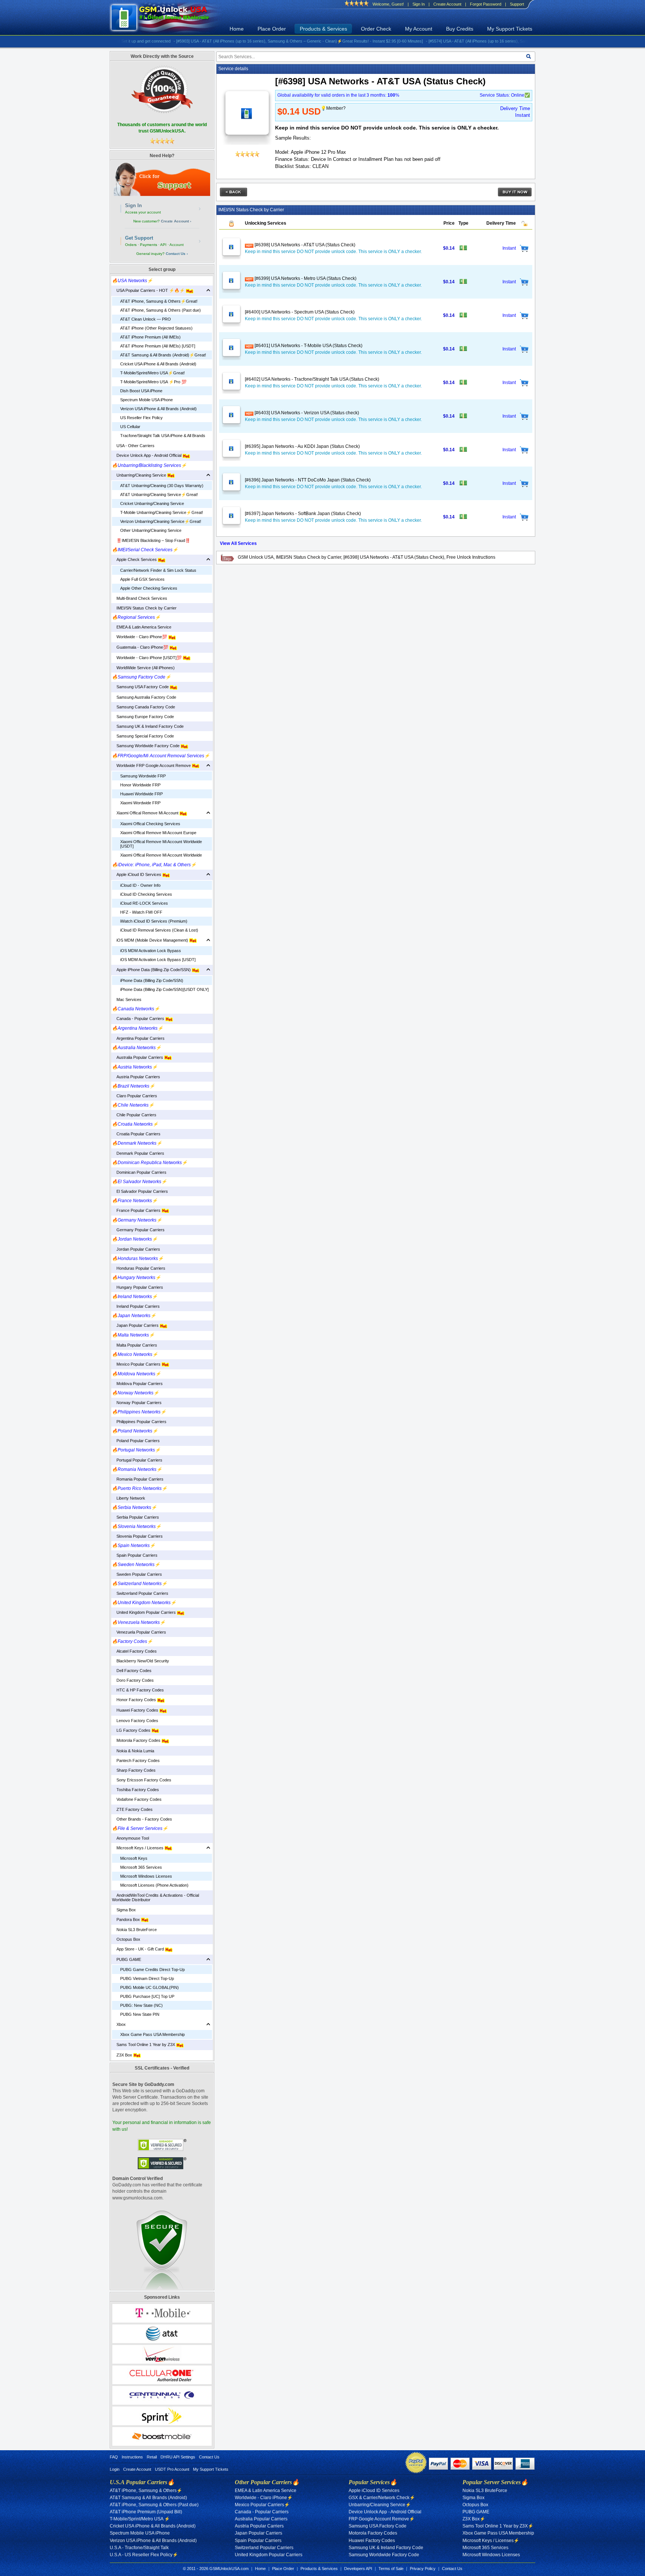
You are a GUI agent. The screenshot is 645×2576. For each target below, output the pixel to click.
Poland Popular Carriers (136, 1441)
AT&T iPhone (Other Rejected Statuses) (156, 328)
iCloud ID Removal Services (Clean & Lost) (159, 930)
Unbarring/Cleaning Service (140, 475)
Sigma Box (124, 1910)
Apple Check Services (135, 559)
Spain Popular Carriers (135, 1555)
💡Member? (333, 108)
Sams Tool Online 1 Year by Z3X (144, 2045)
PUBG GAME (127, 1959)
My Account (419, 29)
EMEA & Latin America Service (142, 627)
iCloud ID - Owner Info (140, 885)
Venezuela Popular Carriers (139, 1632)
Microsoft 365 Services (141, 1867)
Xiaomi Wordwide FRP (140, 803)
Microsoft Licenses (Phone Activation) (154, 1885)
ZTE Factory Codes (132, 1809)
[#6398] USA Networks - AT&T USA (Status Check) (304, 245)
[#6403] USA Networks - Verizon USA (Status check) (306, 413)
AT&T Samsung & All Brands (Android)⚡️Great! (163, 355)
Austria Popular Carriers (136, 1077)
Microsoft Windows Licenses (146, 1876)
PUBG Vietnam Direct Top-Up (147, 1978)
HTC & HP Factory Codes (138, 1690)
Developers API (358, 2569)
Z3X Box (123, 2055)
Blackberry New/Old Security (141, 1661)
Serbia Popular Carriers (135, 1517)
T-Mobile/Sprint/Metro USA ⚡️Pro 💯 (153, 382)
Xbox (119, 2024)
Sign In (419, 4)
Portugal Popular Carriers (137, 1460)
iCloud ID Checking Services (146, 894)
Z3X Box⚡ (474, 2519)
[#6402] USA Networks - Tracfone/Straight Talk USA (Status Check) (312, 379)
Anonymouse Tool (130, 1838)
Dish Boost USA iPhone (141, 391)
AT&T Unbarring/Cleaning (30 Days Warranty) (162, 486)
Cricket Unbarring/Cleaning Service (152, 503)
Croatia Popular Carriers (136, 1134)
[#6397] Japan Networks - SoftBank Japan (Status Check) (303, 514)
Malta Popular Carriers (135, 1345)
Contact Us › (177, 254)
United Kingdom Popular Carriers (144, 1612)
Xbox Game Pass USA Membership (152, 2034)
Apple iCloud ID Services (137, 874)
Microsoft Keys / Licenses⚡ (491, 2541)
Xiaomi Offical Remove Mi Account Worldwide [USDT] (161, 844)
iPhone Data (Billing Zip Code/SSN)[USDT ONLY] (164, 989)
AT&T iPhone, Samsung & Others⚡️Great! (159, 301)
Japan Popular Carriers (136, 1325)
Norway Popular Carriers (137, 1403)
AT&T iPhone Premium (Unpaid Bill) (146, 2512)
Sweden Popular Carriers (137, 1574)
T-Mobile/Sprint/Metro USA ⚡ (140, 2519)
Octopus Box (126, 1939)
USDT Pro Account (172, 2469)
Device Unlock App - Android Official (147, 455)
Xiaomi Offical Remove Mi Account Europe (158, 833)
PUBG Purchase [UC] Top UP (147, 1996)
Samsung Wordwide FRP (143, 776)
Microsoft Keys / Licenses (138, 1848)
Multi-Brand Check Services (140, 598)
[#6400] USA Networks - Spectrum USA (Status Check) (300, 312)
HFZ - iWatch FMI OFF (141, 912)
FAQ (114, 2457)
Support (517, 4)
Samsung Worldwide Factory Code (146, 746)
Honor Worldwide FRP (140, 785)
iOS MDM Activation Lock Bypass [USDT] (158, 960)
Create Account (447, 4)
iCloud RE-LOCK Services (144, 903)
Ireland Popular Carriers (136, 1306)
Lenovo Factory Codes (135, 1721)
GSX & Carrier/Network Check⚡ (382, 2498)
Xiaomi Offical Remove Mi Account (146, 813)
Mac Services (127, 999)
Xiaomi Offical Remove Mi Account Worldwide (161, 855)
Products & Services (323, 29)
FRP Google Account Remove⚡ (382, 2519)
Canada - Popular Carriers (139, 1019)
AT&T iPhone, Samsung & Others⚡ (146, 2491)
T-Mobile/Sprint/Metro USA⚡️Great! (152, 373)
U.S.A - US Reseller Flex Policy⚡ (144, 2555)
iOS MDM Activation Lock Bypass (151, 951)
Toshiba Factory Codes (135, 1790)
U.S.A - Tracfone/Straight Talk (139, 2548)
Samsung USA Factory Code (141, 687)
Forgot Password (486, 4)
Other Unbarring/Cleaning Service (151, 530)
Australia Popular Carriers (138, 1057)
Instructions (132, 2457)
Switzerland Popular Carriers (140, 1593)
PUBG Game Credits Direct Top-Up (152, 1970)
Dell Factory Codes (132, 1671)
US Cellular (130, 427)
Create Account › (176, 221)
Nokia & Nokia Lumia (133, 1751)
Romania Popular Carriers (138, 1479)
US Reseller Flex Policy (141, 418)
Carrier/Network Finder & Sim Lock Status (158, 570)
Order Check (376, 29)
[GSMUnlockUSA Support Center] (162, 179)
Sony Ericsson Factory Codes (142, 1780)
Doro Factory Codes (133, 1680)
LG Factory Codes (132, 1730)
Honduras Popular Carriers (139, 1268)
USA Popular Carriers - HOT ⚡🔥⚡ (149, 290)
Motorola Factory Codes (137, 1740)
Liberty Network (129, 1498)
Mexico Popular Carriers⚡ (262, 2505)
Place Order (272, 29)
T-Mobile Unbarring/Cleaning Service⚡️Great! (162, 512)
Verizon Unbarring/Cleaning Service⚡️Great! (161, 521)
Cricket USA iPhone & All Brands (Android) (158, 364)
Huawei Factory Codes (136, 1710)
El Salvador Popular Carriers (140, 1191)
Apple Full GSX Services (142, 579)
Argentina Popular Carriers (138, 1038)
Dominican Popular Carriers (139, 1172)
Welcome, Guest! (388, 4)
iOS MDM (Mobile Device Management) (151, 940)
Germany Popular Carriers (138, 1230)
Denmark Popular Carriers (138, 1153)
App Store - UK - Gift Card (138, 1949)
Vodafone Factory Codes (137, 1799)
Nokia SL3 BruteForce (134, 1930)
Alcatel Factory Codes (134, 1651)
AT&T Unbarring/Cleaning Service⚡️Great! (159, 495)
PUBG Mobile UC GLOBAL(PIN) (149, 1987)
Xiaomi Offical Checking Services (150, 824)
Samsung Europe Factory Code (143, 717)
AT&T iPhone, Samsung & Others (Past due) (161, 310)
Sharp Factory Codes (134, 1770)
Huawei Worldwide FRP (141, 794)
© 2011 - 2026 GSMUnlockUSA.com (216, 2569)
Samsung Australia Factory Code (144, 697)
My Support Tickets (510, 29)
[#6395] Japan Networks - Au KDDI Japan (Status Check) (302, 446)
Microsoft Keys (134, 1858)
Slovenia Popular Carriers (137, 1536)
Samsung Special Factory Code (143, 736)
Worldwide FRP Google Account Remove (152, 765)
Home (237, 29)
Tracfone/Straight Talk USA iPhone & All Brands (163, 436)
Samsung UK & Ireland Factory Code (148, 726)
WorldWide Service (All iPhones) (143, 668)
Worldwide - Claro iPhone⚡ (264, 2498)
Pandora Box (127, 1919)
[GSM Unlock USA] (168, 18)
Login (115, 2469)
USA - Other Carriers (133, 446)
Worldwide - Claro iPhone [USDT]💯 (147, 658)
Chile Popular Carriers (134, 1115)
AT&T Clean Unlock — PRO (146, 319)
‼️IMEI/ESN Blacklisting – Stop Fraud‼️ (151, 540)
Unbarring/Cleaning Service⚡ (380, 2505)
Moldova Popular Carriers (137, 1384)
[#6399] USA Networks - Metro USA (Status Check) (305, 278)
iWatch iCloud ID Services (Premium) (154, 921)
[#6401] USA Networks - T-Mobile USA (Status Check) (308, 346)
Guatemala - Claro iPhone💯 (141, 647)
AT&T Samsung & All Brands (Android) (148, 2498)
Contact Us (209, 2457)
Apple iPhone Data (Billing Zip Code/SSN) (152, 970)
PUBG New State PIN (140, 2014)
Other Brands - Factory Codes (142, 1819)
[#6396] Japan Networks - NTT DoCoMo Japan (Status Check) (308, 480)
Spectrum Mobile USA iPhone (147, 400)
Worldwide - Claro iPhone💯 (140, 637)
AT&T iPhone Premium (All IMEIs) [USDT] (158, 346)
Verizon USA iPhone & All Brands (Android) (158, 409)
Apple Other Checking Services (149, 588)
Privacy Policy (423, 2569)
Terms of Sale (391, 2569)
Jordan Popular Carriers (136, 1249)
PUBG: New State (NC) (141, 2005)
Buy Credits (460, 29)
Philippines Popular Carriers (139, 1422)
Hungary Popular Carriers (138, 1287)
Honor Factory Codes (135, 1700)
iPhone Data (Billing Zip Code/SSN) (152, 980)
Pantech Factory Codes (136, 1761)
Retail (152, 2457)
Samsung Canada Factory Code (144, 707)
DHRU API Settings (178, 2457)
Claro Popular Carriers (135, 1096)
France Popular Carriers (137, 1210)
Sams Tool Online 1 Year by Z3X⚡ (498, 2526)
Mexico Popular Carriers (137, 1364)
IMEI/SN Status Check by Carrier (144, 608)
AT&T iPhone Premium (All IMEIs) (150, 337)
